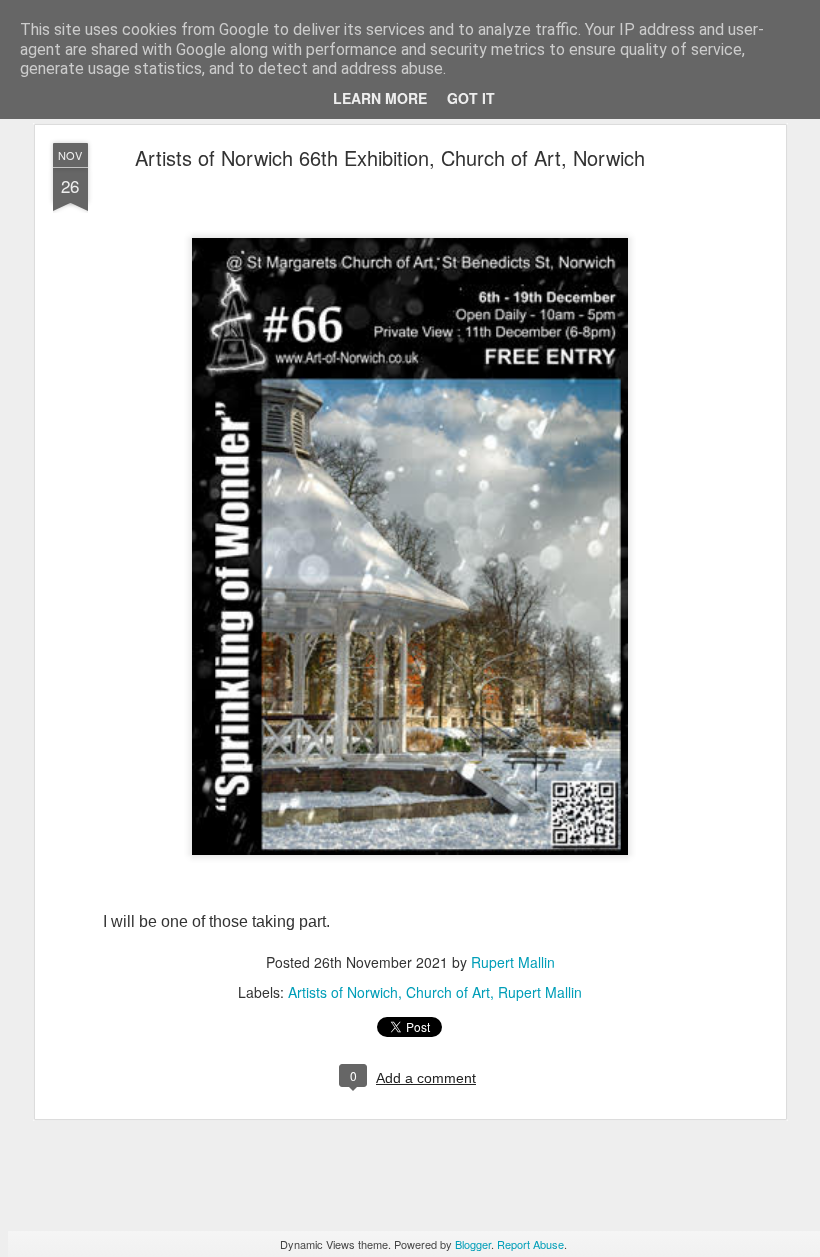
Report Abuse (530, 1244)
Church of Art (448, 992)
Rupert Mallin (513, 962)
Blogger (473, 1244)
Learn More (380, 98)
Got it (471, 98)
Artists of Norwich (343, 992)
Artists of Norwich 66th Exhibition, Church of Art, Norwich (390, 157)
